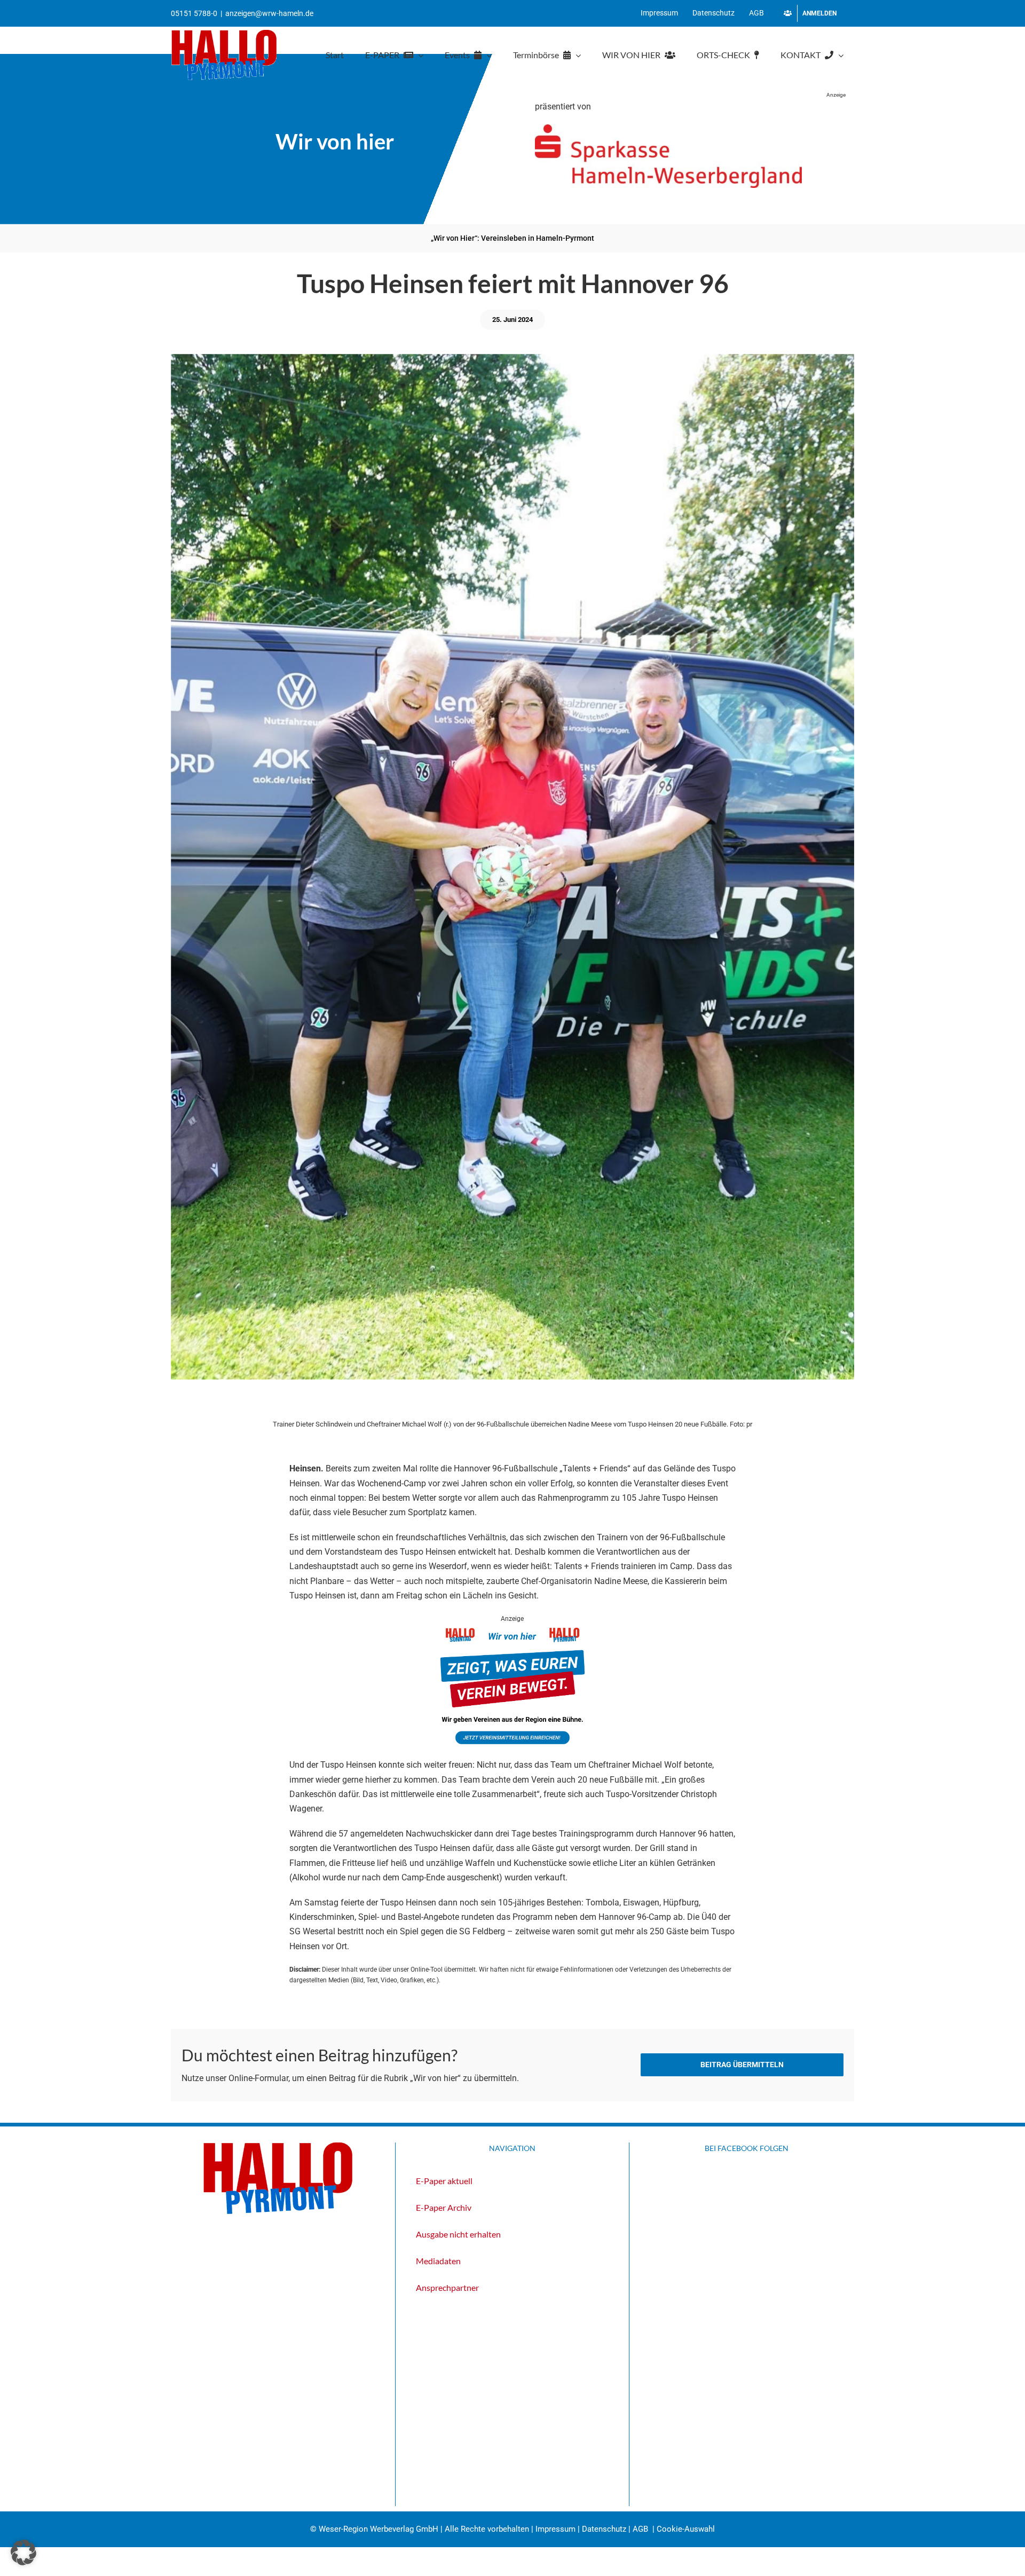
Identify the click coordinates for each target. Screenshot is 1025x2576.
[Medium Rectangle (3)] (512, 1631)
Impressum (555, 2529)
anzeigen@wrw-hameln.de (269, 13)
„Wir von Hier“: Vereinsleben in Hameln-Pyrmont (512, 238)
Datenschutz (604, 2529)
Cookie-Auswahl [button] (686, 2529)
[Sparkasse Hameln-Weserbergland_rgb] (668, 128)
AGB (640, 2529)
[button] (23, 2553)
